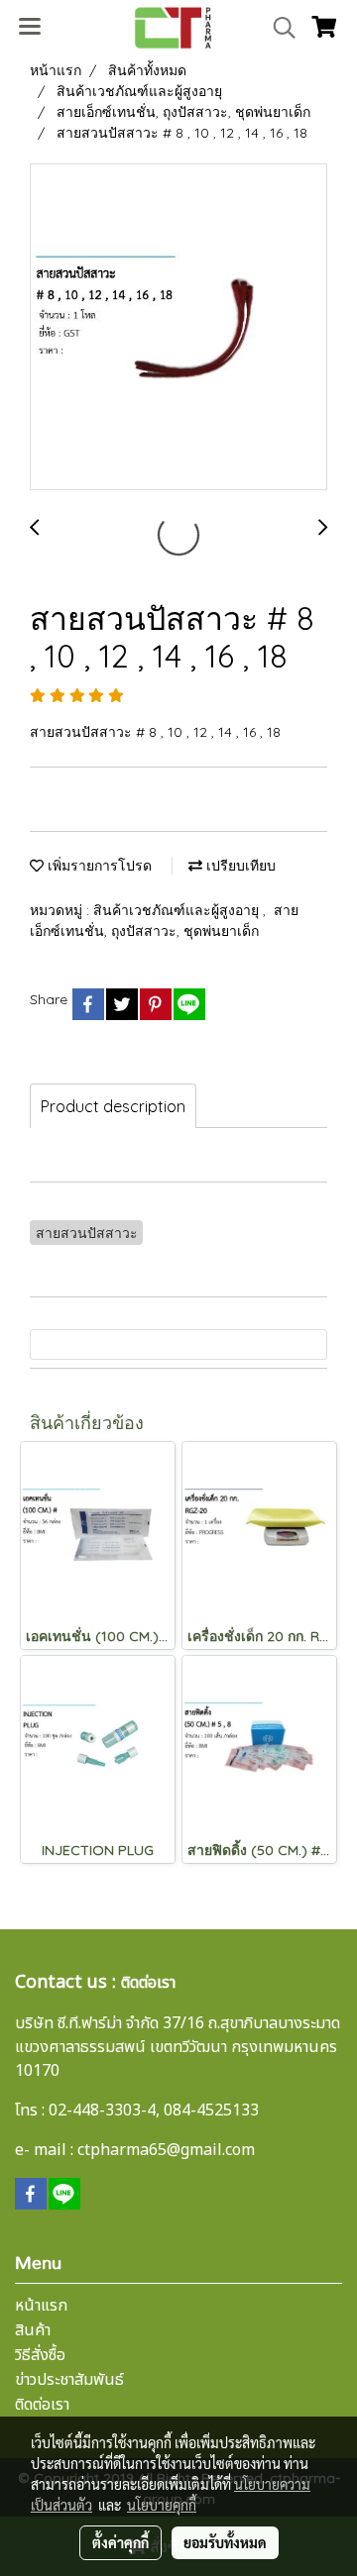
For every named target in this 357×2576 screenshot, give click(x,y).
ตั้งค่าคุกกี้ (120, 2542)
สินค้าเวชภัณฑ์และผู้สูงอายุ (178, 910)
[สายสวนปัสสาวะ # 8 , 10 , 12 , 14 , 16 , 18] (178, 328)
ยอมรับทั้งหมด (225, 2542)
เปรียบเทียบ (239, 866)
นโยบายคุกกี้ (162, 2505)
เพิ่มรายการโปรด (98, 866)
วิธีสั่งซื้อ (40, 2355)
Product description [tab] (113, 1106)
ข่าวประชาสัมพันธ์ (69, 2380)
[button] (278, 28)
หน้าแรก (41, 2306)
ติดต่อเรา (42, 2405)
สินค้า (33, 2330)
